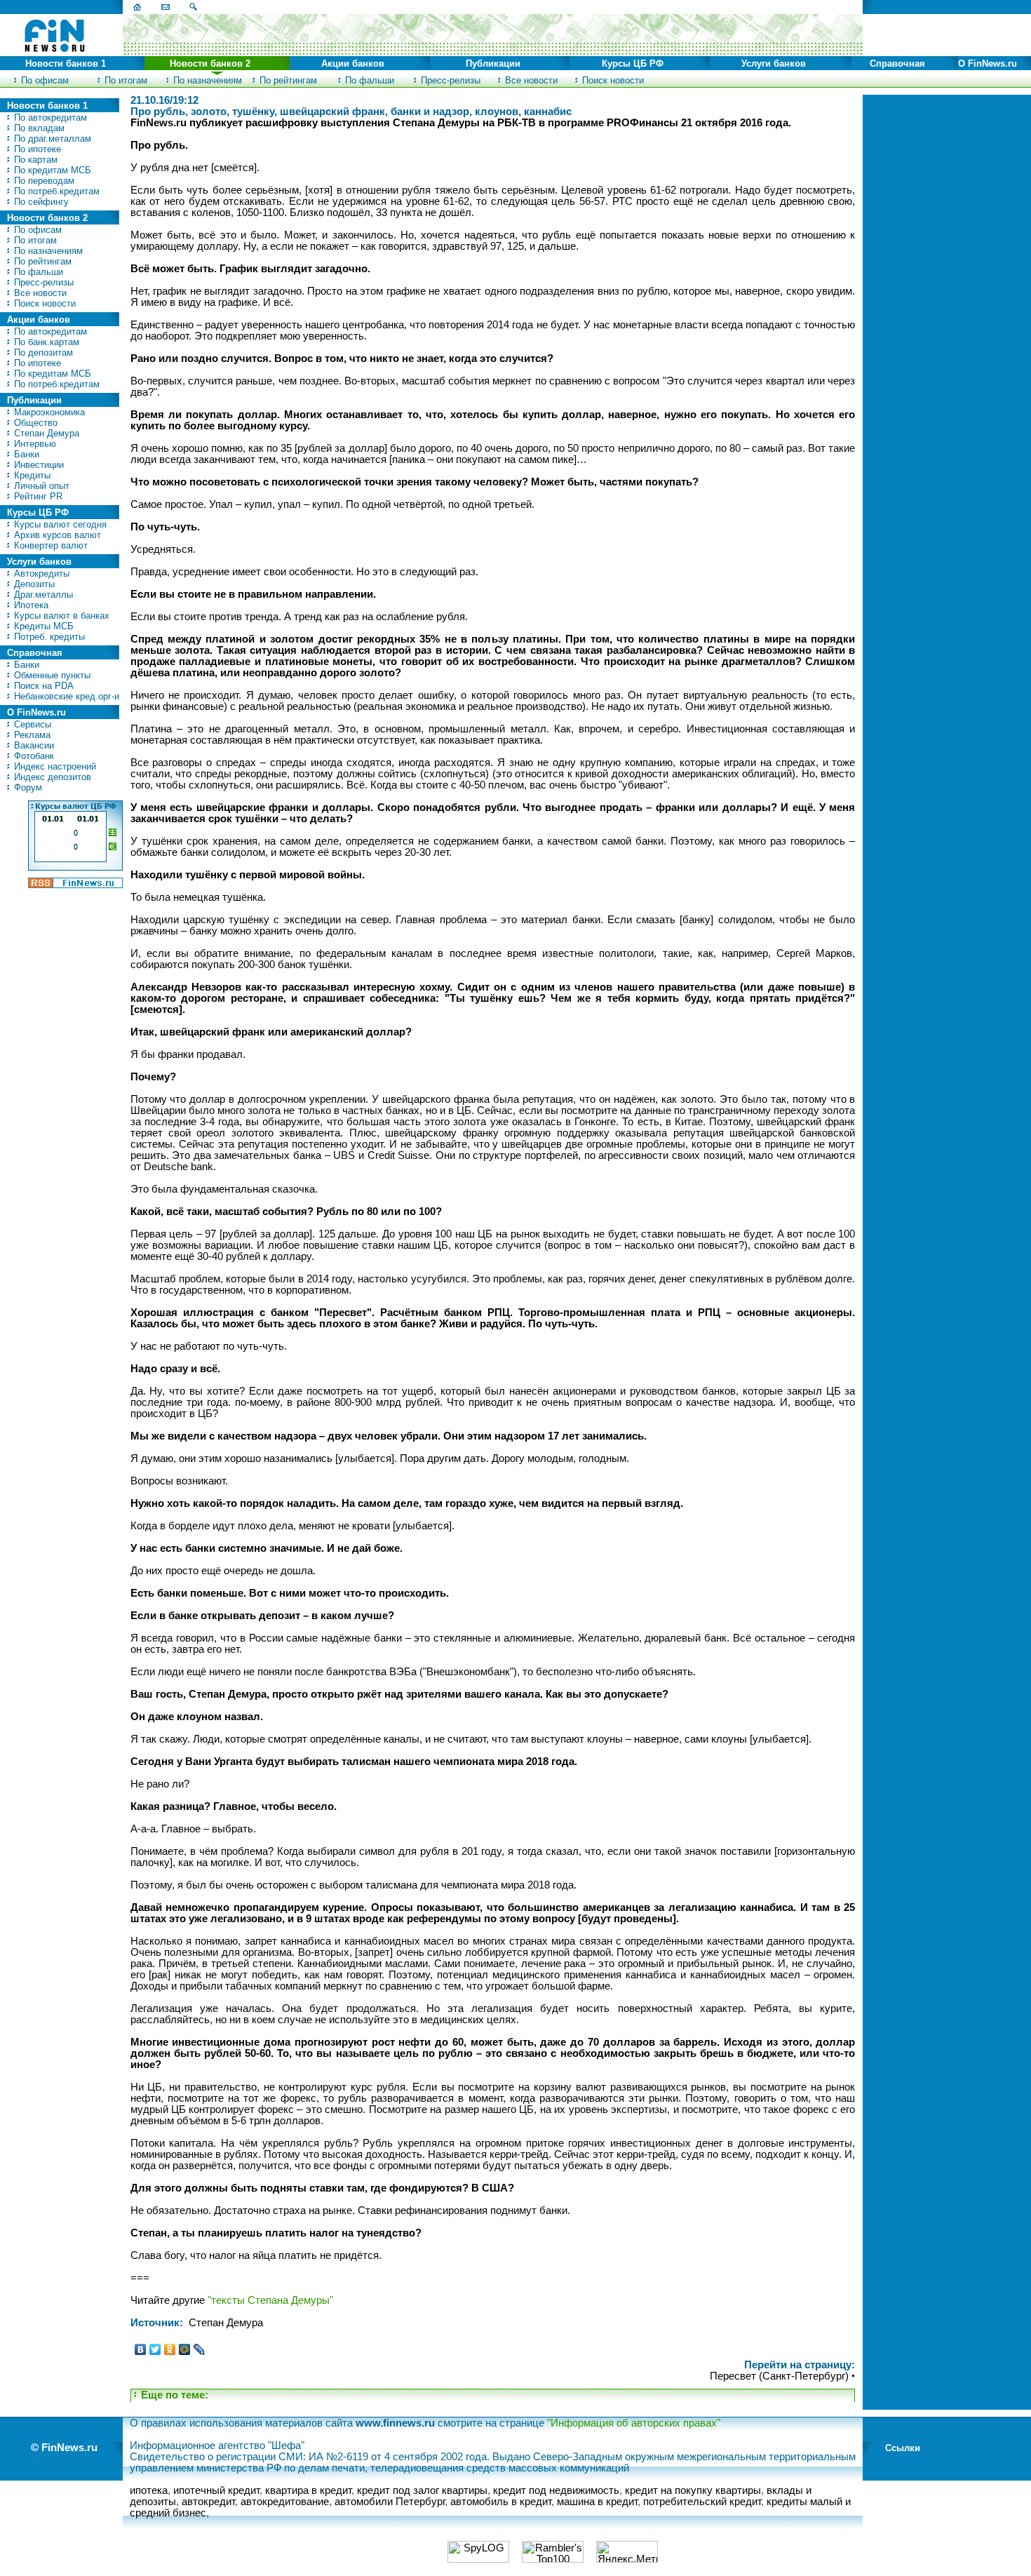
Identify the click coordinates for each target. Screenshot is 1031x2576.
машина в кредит (597, 2502)
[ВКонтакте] (141, 2349)
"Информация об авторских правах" (634, 2423)
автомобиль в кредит (501, 2502)
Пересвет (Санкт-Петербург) (779, 2376)
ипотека (149, 2490)
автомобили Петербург (390, 2502)
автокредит (208, 2502)
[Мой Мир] (185, 2349)
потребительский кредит (702, 2502)
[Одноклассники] (170, 2349)
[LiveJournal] (200, 2349)
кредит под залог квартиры (422, 2490)
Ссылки (903, 2448)
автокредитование (285, 2502)
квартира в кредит (308, 2490)
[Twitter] (155, 2349)
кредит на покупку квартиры (693, 2490)
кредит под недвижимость (556, 2490)
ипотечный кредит (216, 2490)
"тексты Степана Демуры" (270, 2300)
